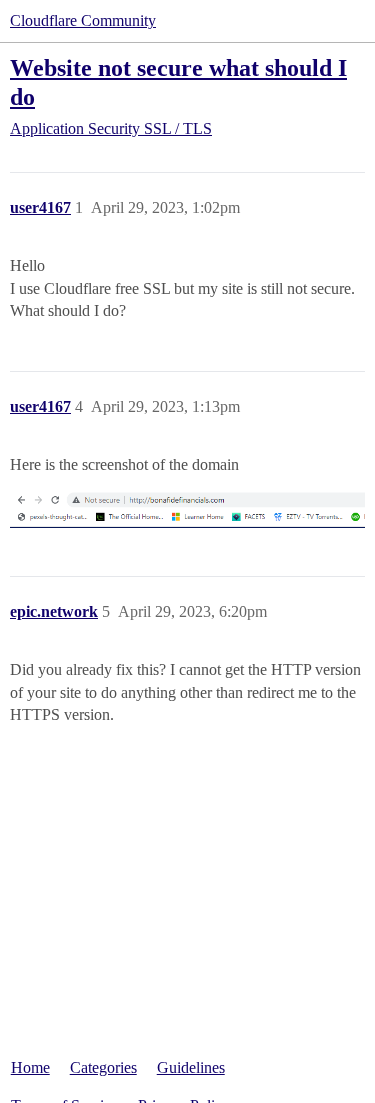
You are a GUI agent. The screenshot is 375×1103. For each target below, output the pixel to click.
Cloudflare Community (83, 20)
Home (30, 1067)
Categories (103, 1067)
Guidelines (191, 1067)
